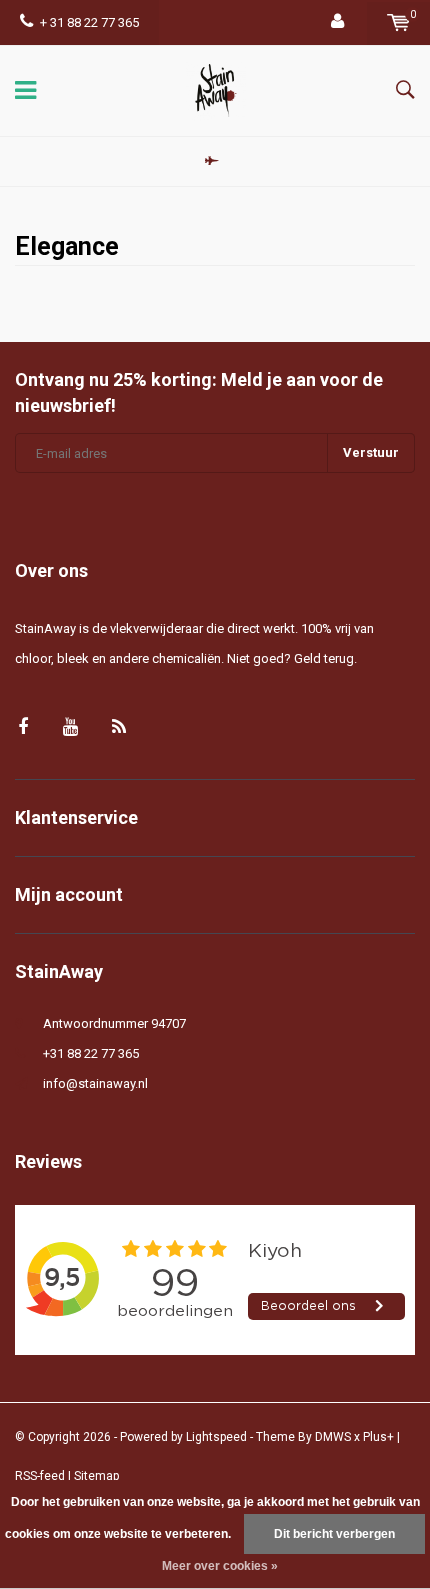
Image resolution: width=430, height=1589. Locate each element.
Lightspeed (216, 1437)
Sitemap (96, 1476)
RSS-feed (40, 1476)
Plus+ (378, 1437)
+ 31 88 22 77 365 (89, 22)
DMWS (333, 1437)
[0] (398, 22)
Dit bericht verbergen (334, 1534)
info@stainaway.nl (95, 1083)
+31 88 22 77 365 (91, 1053)
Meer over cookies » (220, 1566)
